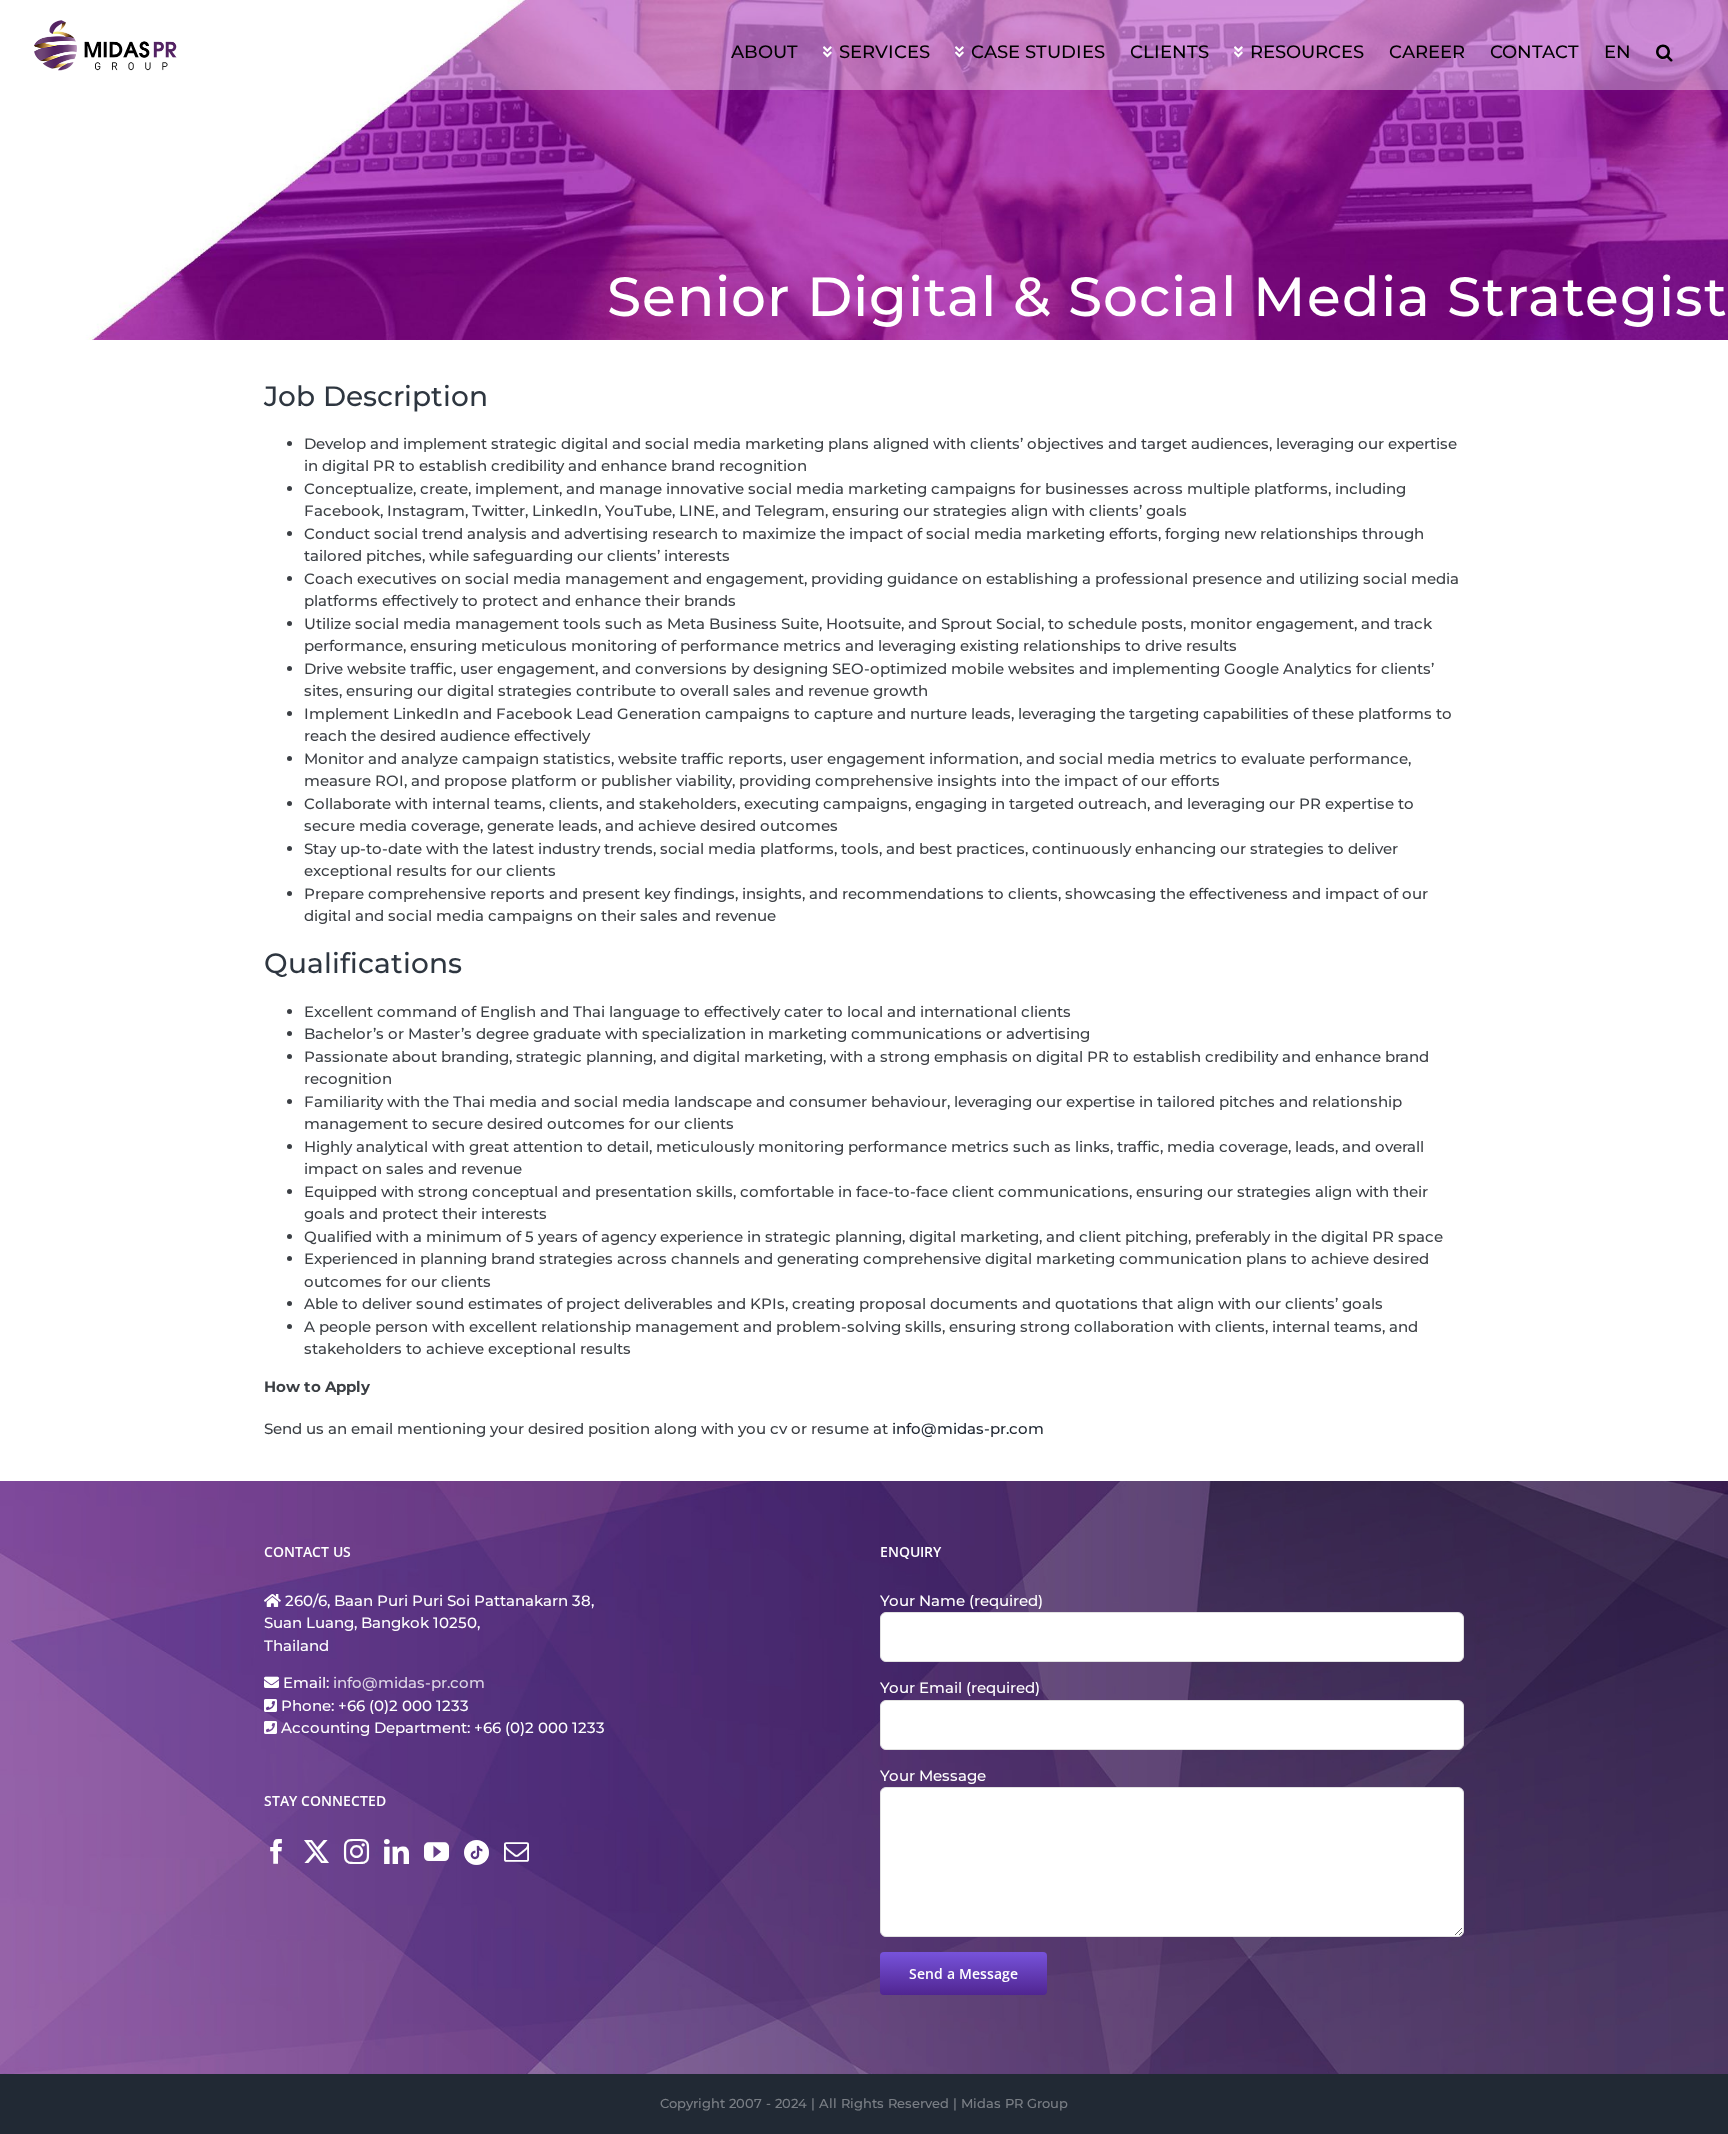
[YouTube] (436, 1851)
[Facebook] (276, 1851)
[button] (1664, 50)
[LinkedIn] (396, 1851)
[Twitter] (316, 1851)
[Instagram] (356, 1851)
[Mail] (516, 1851)
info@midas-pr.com (968, 1428)
